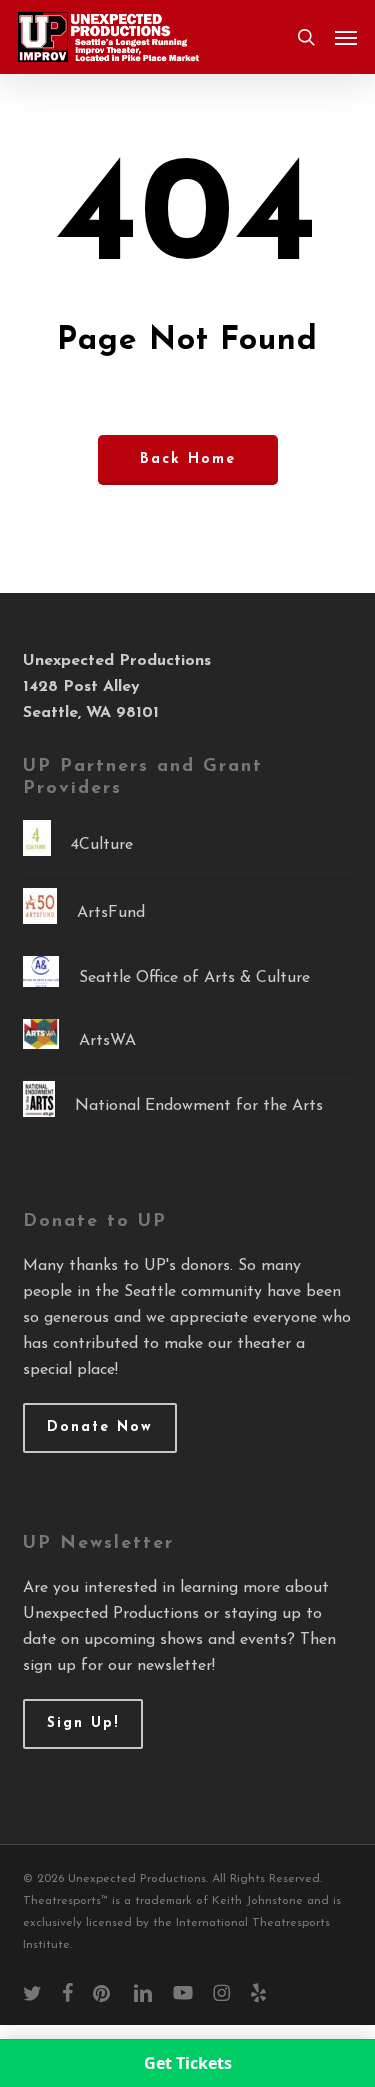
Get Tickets (188, 2063)
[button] (346, 37)
